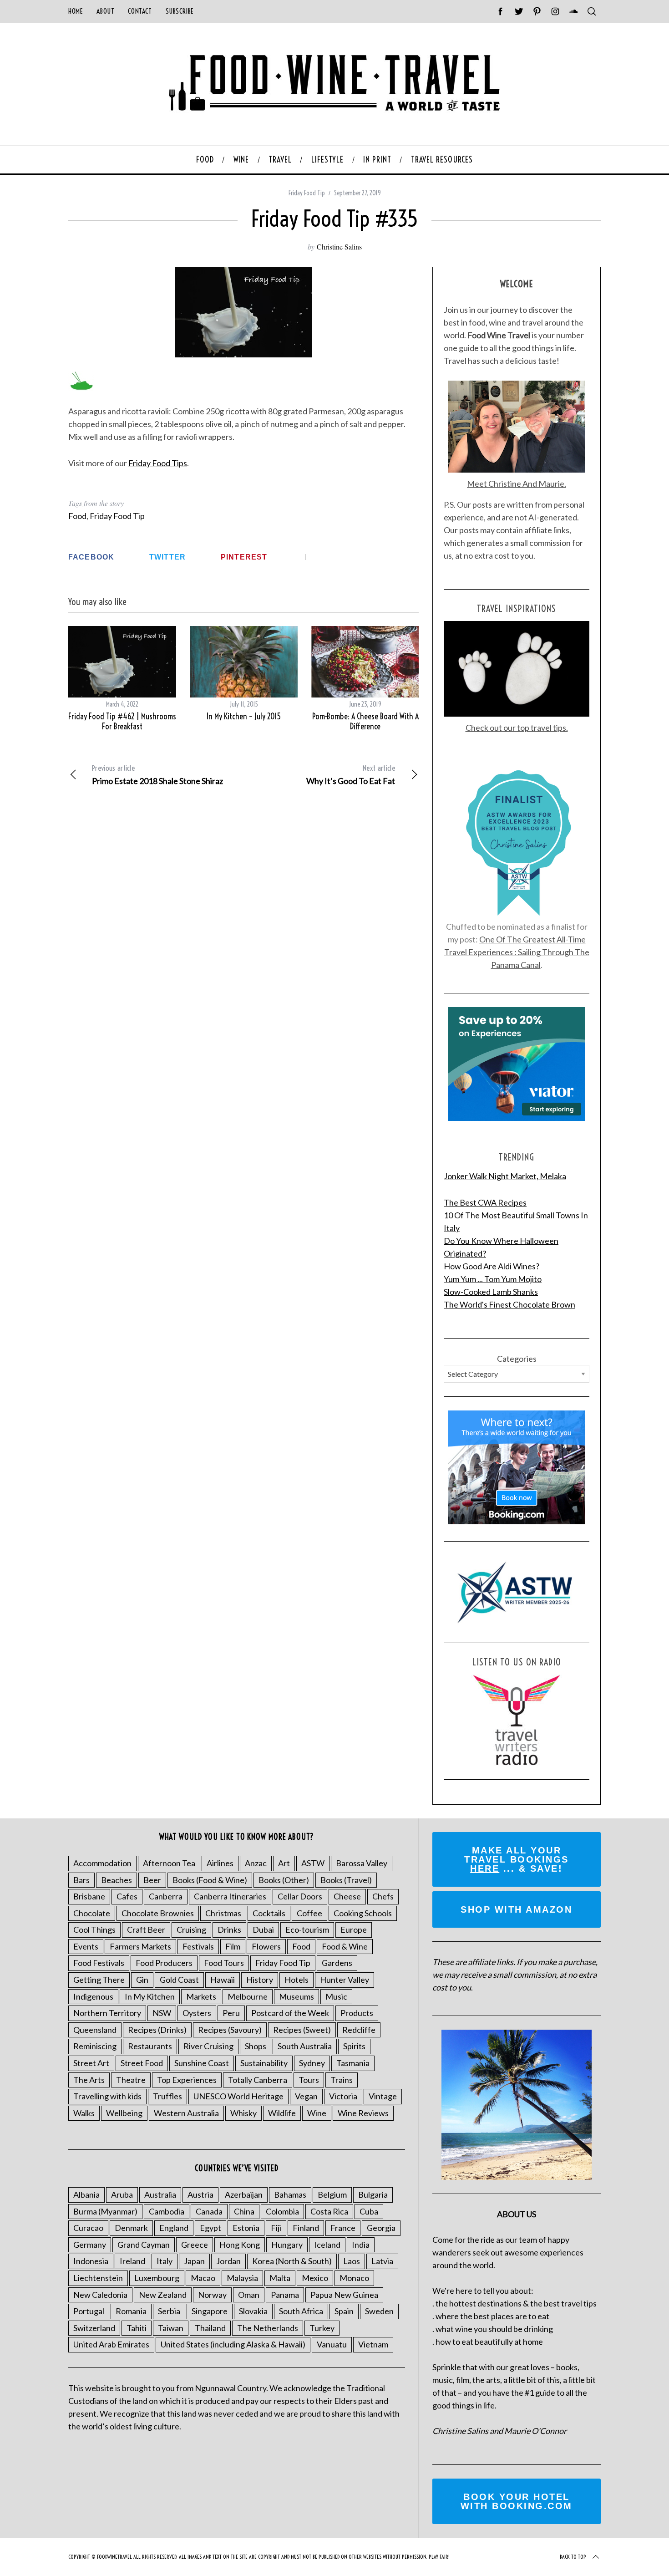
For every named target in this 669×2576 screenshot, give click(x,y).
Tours (309, 2080)
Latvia (382, 2261)
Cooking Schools (363, 1913)
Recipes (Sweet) (302, 2030)
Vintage (383, 2096)
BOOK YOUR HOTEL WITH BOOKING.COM (517, 2501)
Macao (203, 2278)
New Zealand (163, 2295)
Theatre (131, 2080)
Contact (140, 11)
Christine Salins (339, 247)
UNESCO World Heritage (238, 2096)
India (361, 2245)
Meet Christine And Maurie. (517, 484)
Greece (195, 2245)
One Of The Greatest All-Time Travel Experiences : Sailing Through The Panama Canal (517, 952)
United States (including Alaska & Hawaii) (233, 2344)
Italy (165, 2261)
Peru (231, 2013)
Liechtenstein (98, 2278)
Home (76, 11)
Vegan (306, 2096)
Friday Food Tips (158, 463)
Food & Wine (345, 1946)
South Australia (305, 2046)
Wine (317, 2113)
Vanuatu (332, 2344)
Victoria (343, 2096)
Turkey (322, 2328)
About (105, 11)
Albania (86, 2194)
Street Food (142, 2063)
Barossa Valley (362, 1863)
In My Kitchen (150, 1996)
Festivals (198, 1946)
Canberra (166, 1896)
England (174, 2228)
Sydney (312, 2063)
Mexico (315, 2278)
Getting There (99, 1980)
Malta (280, 2278)
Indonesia (91, 2261)
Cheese (347, 1896)
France (343, 2228)
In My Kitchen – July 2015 (244, 716)
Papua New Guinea (344, 2295)
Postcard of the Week (290, 2013)
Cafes (127, 1896)
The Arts (89, 2080)
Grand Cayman (144, 2245)
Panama (285, 2295)
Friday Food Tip (307, 193)
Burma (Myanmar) (105, 2211)
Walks (84, 2113)
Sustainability (264, 2063)
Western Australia (186, 2113)
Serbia (169, 2311)
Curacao (88, 2228)
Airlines (220, 1863)
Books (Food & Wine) (210, 1880)
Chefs (383, 1896)
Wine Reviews (363, 2113)
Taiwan (171, 2328)
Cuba (369, 2211)
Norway (212, 2295)
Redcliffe (359, 2030)
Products (357, 2013)
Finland (306, 2228)
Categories (517, 1359)
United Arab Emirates (111, 2344)
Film (233, 1946)
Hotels (296, 1980)
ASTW (313, 1863)
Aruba (122, 2194)
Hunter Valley (345, 1980)
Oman (249, 2295)
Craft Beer (146, 1929)
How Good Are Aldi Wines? (492, 1266)
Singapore (210, 2311)
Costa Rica (329, 2211)
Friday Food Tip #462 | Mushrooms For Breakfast (122, 722)
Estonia (246, 2228)
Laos (352, 2261)
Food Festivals (99, 1963)
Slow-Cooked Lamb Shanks (491, 1292)
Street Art (91, 2063)
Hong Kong (240, 2245)
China (244, 2211)
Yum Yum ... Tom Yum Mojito (493, 1279)
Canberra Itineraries (230, 1896)
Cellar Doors (300, 1896)
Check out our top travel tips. (517, 728)
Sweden (379, 2311)
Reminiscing (95, 2046)
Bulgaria (373, 2194)
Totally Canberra (258, 2080)
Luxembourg (157, 2278)
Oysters (197, 2013)
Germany (90, 2245)
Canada (209, 2211)
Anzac (256, 1863)
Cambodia (167, 2211)
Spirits (354, 2046)
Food (77, 516)
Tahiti (137, 2328)
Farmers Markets (140, 1946)
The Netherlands (268, 2328)
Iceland (327, 2245)
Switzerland (94, 2328)
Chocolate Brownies (158, 1913)
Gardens (337, 1963)
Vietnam (373, 2344)
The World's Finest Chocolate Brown (509, 1304)
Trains (342, 2080)
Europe (354, 1929)
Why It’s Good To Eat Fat (351, 775)
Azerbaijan (244, 2194)
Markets (201, 1996)
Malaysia (242, 2278)
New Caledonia (100, 2295)
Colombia (282, 2211)
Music (336, 1996)
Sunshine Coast (202, 2063)
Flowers (266, 1946)
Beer (152, 1880)
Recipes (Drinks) (157, 2030)
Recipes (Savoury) (230, 2030)
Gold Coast (179, 1980)
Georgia (381, 2228)
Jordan (228, 2261)
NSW (162, 2013)
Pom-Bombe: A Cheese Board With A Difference (365, 722)
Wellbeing (124, 2113)
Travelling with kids (107, 2096)
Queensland (95, 2030)
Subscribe (180, 11)
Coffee (309, 1913)
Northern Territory (107, 2013)
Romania (131, 2311)
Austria (200, 2194)
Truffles (167, 2096)
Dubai (263, 1929)
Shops (256, 2046)
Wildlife (282, 2113)
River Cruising (208, 2046)
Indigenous (93, 1996)
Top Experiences (187, 2080)
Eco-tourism (307, 1929)
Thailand (210, 2328)
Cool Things (94, 1929)
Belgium (332, 2194)
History (260, 1980)
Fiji (276, 2228)
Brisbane (89, 1896)
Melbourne (248, 1996)
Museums (296, 1996)
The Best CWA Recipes (485, 1202)
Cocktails (269, 1913)
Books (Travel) (346, 1880)
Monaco (354, 2278)
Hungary (287, 2245)
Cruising (191, 1929)
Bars (81, 1880)
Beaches (117, 1880)
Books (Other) (284, 1880)
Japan (194, 2261)
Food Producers (164, 1963)
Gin (142, 1980)
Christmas (223, 1913)
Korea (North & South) (292, 2261)
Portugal (89, 2311)
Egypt (210, 2228)
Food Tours (224, 1963)
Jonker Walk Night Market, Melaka (505, 1176)
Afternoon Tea (169, 1863)
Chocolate (92, 1913)
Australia (160, 2194)
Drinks (229, 1929)
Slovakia (253, 2311)
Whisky (243, 2113)
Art (284, 1863)
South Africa (301, 2311)
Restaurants (150, 2046)
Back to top (573, 2557)
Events (86, 1946)
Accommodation (102, 1863)
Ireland (132, 2261)
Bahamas (290, 2194)
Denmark (131, 2228)
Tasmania (353, 2063)
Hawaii (223, 1980)
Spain (344, 2311)
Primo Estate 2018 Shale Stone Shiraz (157, 775)
